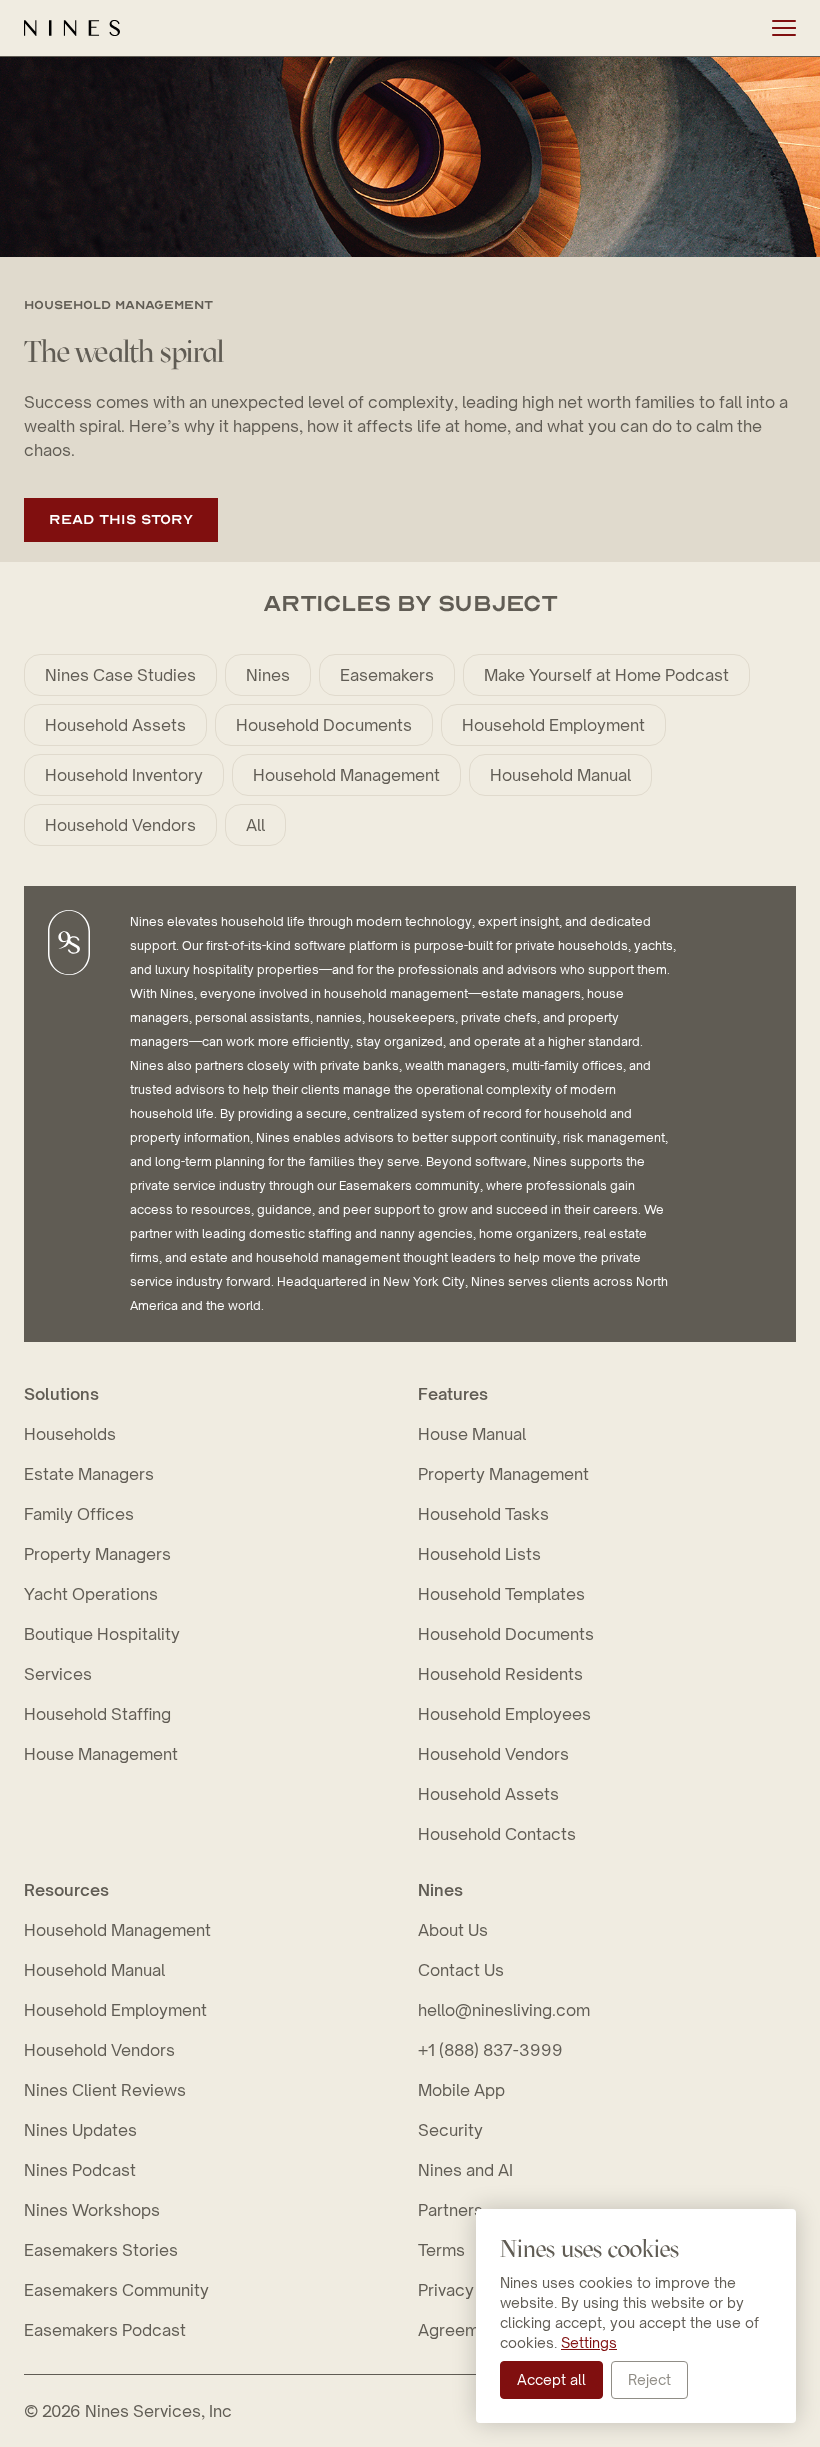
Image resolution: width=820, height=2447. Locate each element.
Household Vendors (120, 825)
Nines (268, 675)
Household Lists (479, 1554)
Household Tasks (483, 1514)
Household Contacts (497, 1834)
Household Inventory (124, 775)
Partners (450, 2210)
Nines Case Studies (120, 675)
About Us (453, 1930)
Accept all (551, 2379)
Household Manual (560, 775)
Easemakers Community (116, 2290)
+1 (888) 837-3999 (490, 2050)
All (255, 825)
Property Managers (97, 1554)
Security (450, 2130)
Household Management (346, 775)
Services (58, 1674)
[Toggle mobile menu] (784, 28)
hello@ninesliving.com (504, 2010)
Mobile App (461, 2090)
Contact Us (461, 1970)
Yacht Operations (91, 1594)
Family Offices (79, 1514)
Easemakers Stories (101, 2250)
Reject (649, 2379)
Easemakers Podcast (105, 2330)
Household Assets (115, 725)
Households (70, 1434)
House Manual (472, 1434)
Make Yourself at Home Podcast (606, 675)
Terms (441, 2250)
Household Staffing (97, 1714)
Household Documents (324, 725)
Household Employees (504, 1714)
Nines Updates (80, 2130)
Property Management (503, 1474)
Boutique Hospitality (102, 1634)
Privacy (446, 2290)
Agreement (461, 2330)
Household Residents (500, 1674)
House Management (101, 1754)
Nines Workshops (92, 2210)
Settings (589, 2342)
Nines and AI (465, 2170)
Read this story (121, 519)
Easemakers (387, 675)
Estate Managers (89, 1474)
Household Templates (501, 1594)
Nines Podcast (80, 2170)
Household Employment (553, 725)
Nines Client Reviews (105, 2090)
